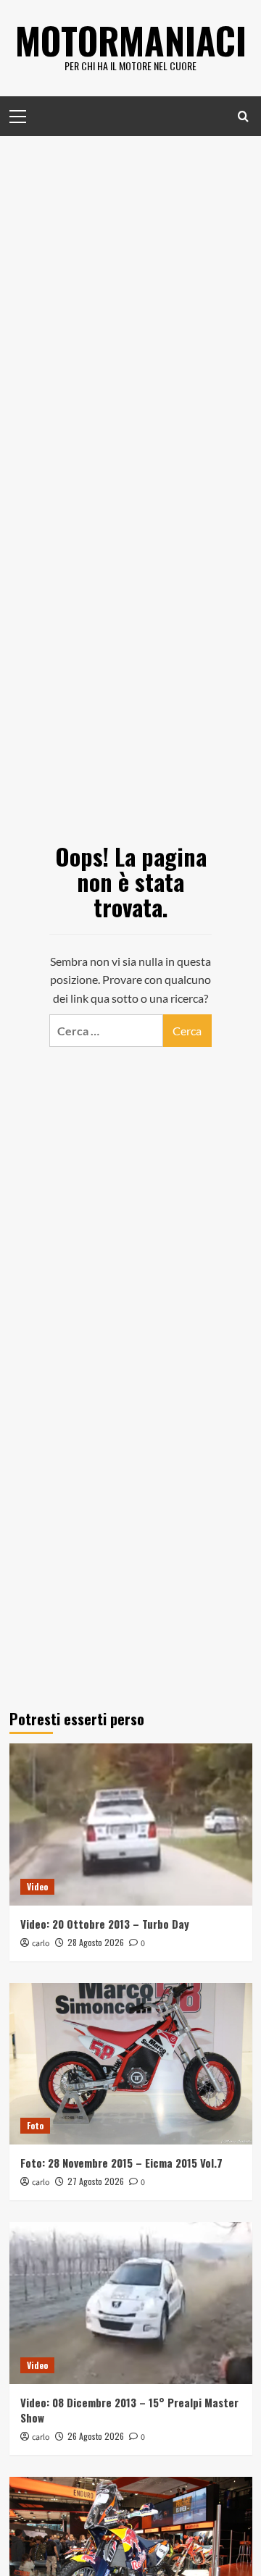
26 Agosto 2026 (96, 2436)
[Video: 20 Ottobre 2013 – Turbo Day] (131, 1824)
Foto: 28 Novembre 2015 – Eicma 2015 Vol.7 (121, 2163)
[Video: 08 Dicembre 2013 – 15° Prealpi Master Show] (131, 2303)
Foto (35, 2125)
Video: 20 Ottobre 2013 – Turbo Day (105, 1924)
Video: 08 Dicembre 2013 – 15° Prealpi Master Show (129, 2410)
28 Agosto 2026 (96, 1942)
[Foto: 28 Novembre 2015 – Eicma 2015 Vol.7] (131, 2064)
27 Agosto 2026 (96, 2181)
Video (37, 1886)
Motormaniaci (131, 40)
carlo (41, 1944)
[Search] (243, 116)
